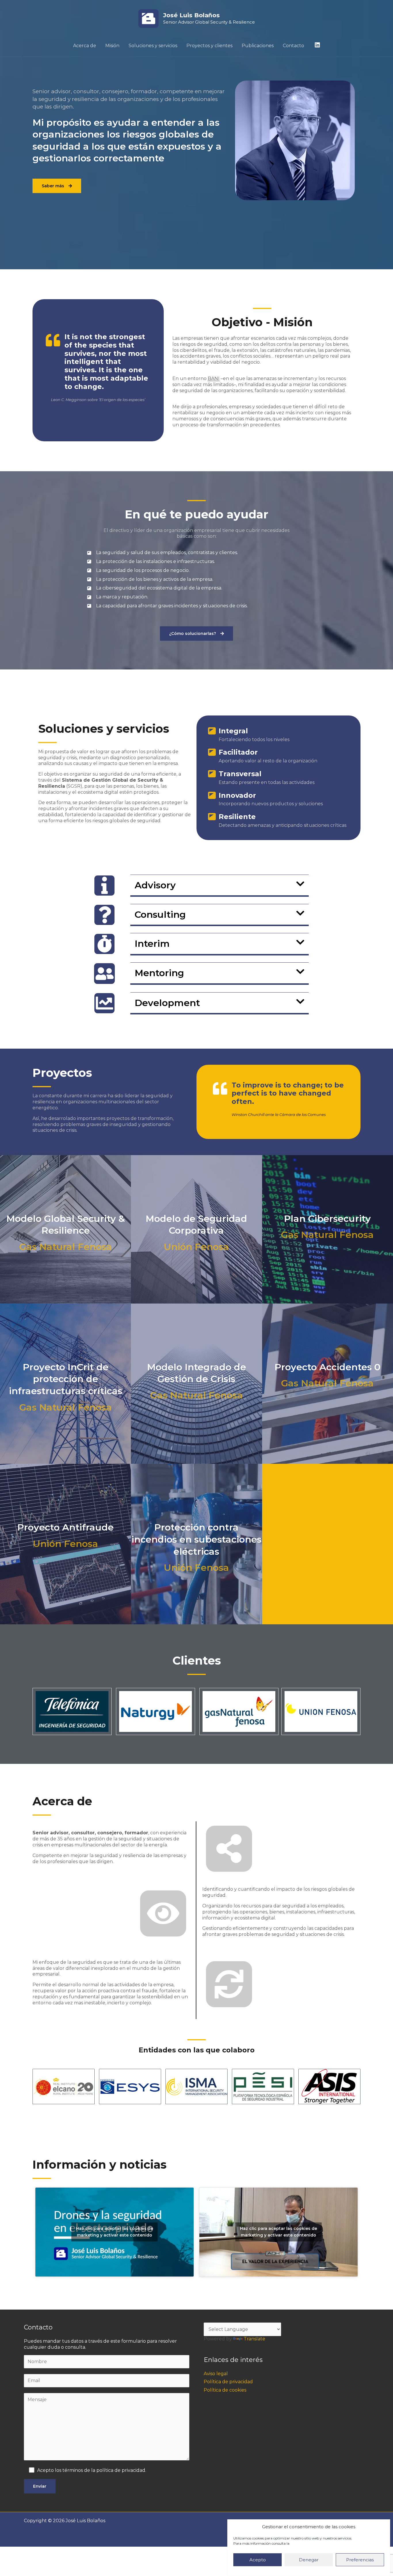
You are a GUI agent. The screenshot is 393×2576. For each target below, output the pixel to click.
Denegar (309, 2560)
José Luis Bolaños (191, 15)
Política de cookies (225, 2390)
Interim (152, 943)
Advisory (155, 885)
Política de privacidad (228, 2382)
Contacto (293, 46)
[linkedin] (318, 45)
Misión (112, 46)
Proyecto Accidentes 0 (327, 1367)
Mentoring (159, 973)
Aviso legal (216, 2374)
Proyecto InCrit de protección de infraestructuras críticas (66, 1379)
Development (167, 1003)
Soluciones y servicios (153, 46)
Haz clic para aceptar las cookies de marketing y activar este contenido (115, 2232)
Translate (254, 2339)
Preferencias (360, 2560)
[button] (220, 885)
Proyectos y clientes (209, 46)
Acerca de (85, 46)
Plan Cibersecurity (327, 1219)
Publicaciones (258, 46)
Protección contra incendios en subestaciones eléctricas (197, 1539)
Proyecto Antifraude (65, 1527)
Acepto (258, 2560)
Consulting (160, 914)
